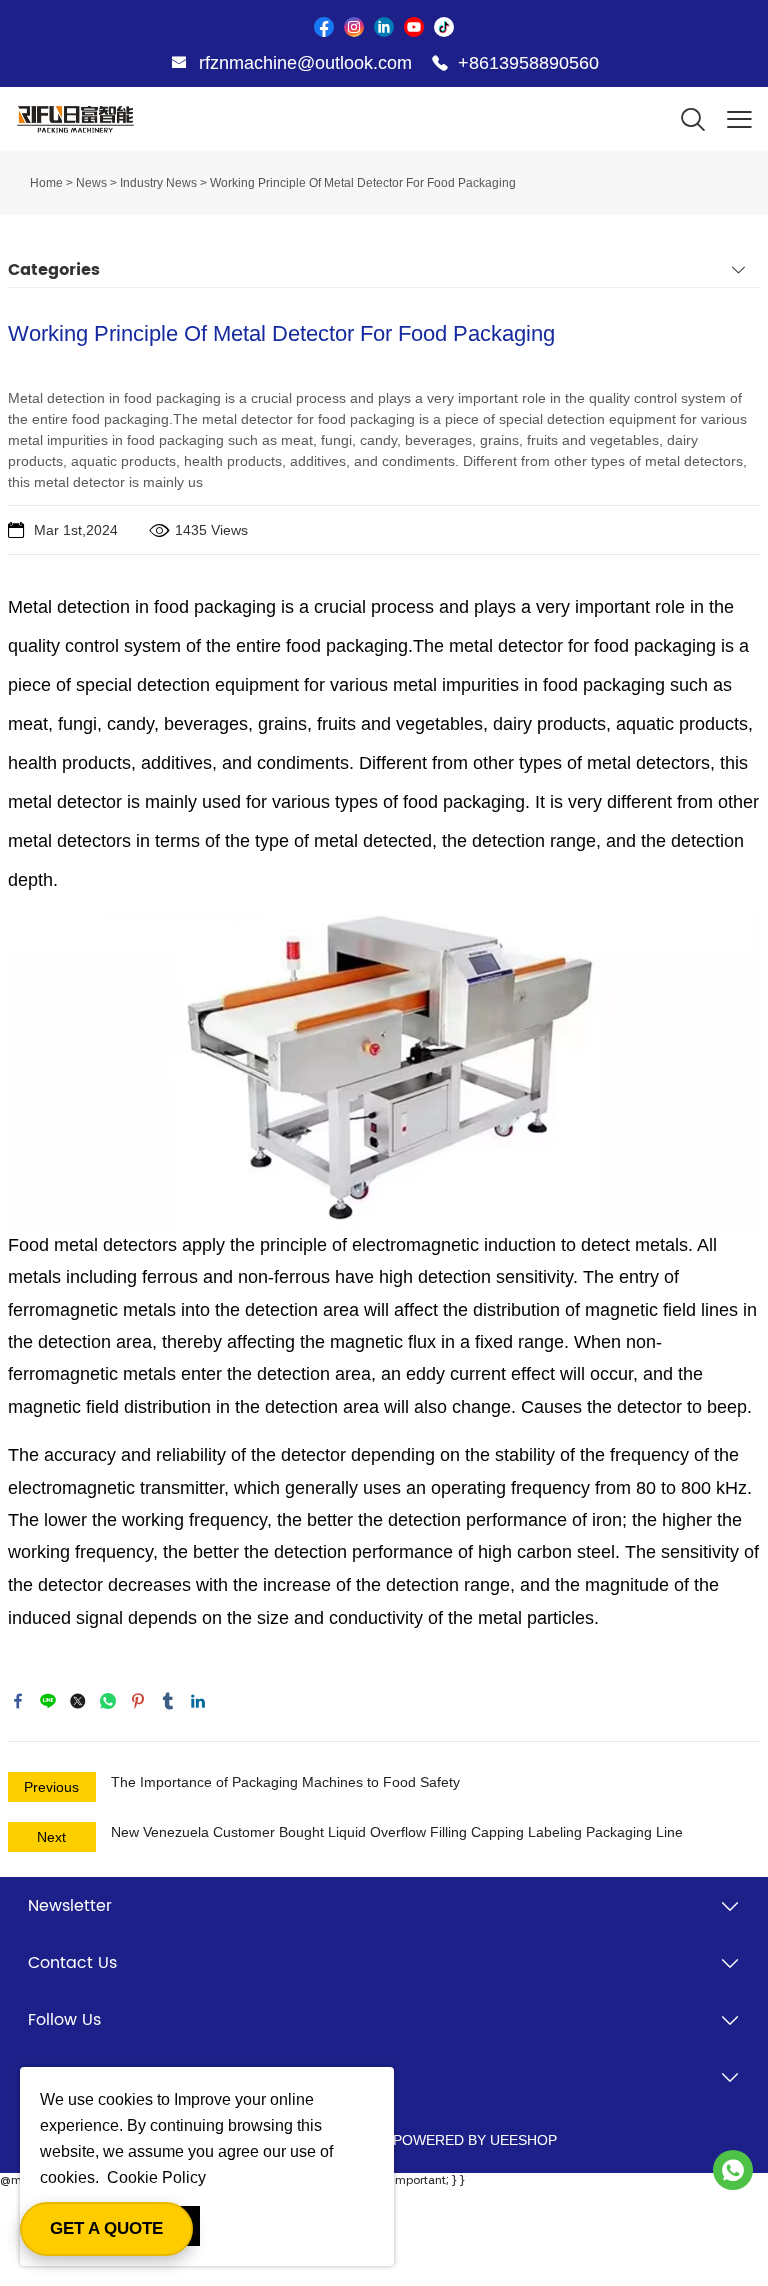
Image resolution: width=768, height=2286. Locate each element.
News (91, 183)
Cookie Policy (156, 2177)
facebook (18, 1701)
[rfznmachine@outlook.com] (179, 65)
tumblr (168, 1701)
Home (46, 183)
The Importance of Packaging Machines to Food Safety (285, 1782)
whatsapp (108, 1701)
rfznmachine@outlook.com (305, 63)
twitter (78, 1701)
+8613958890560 (528, 63)
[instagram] (354, 27)
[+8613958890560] (440, 64)
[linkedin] (384, 27)
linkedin (198, 1701)
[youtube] (414, 27)
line (48, 1701)
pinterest (138, 1701)
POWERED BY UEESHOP (475, 2140)
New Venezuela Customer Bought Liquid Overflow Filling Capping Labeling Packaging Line (397, 1832)
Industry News (158, 183)
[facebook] (324, 27)
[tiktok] (444, 27)
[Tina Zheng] (733, 2170)
